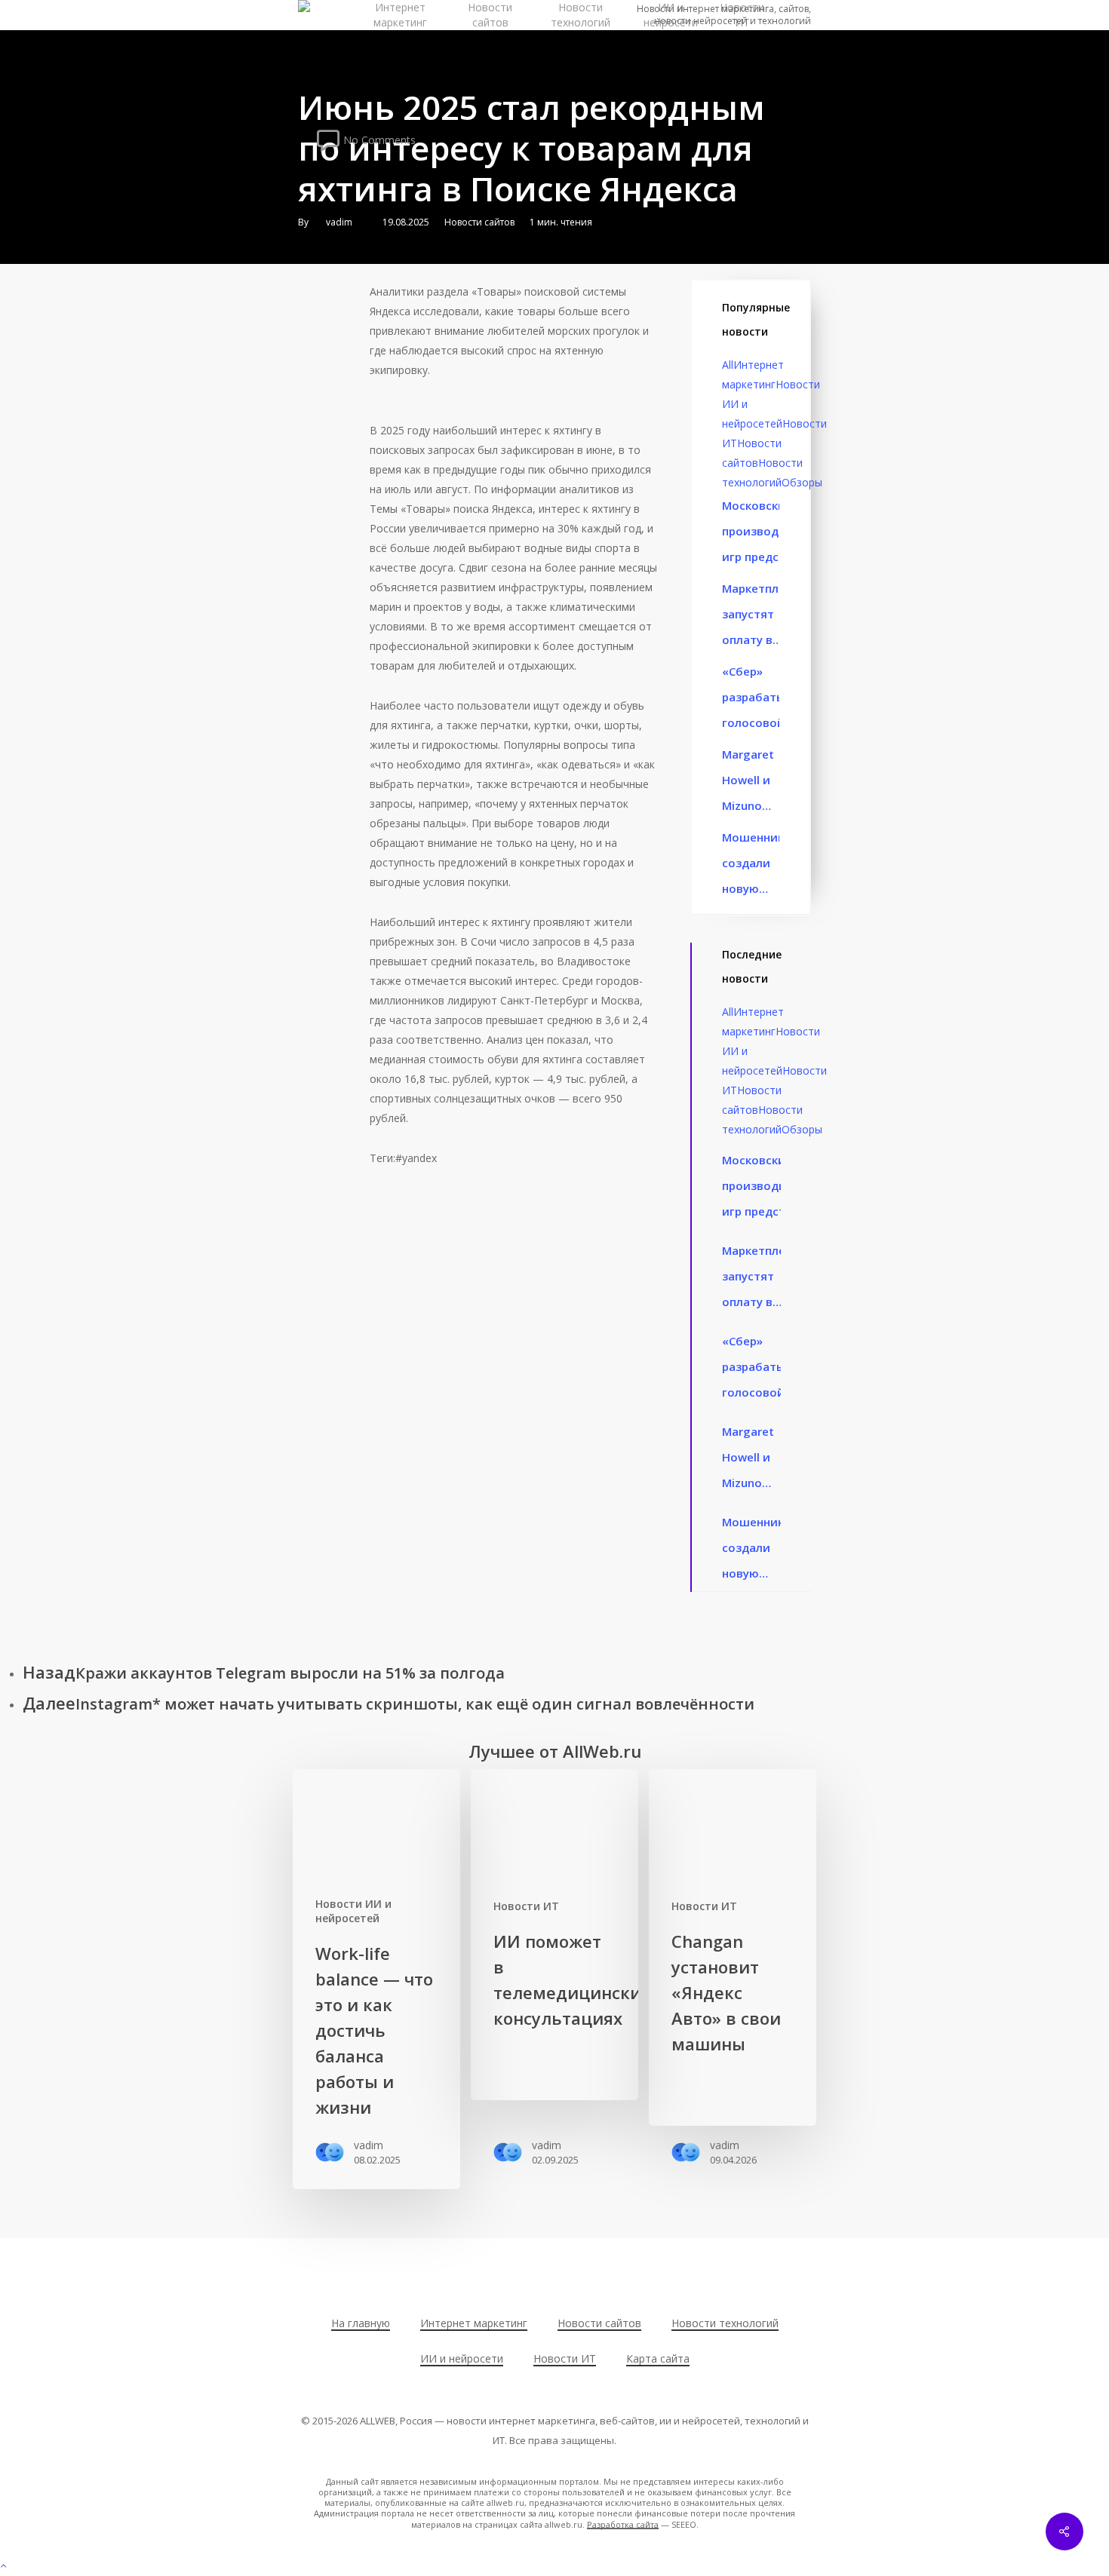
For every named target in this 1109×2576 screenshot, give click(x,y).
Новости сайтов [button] (599, 2323)
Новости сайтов (479, 222)
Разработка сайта (623, 2524)
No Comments (378, 139)
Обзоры (802, 482)
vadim (339, 222)
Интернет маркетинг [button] (474, 2323)
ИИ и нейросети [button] (462, 2358)
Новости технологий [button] (725, 2323)
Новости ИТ (526, 1906)
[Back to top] (554, 2566)
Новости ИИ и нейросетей (353, 1911)
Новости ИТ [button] (565, 2358)
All (728, 365)
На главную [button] (361, 2323)
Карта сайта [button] (658, 2358)
